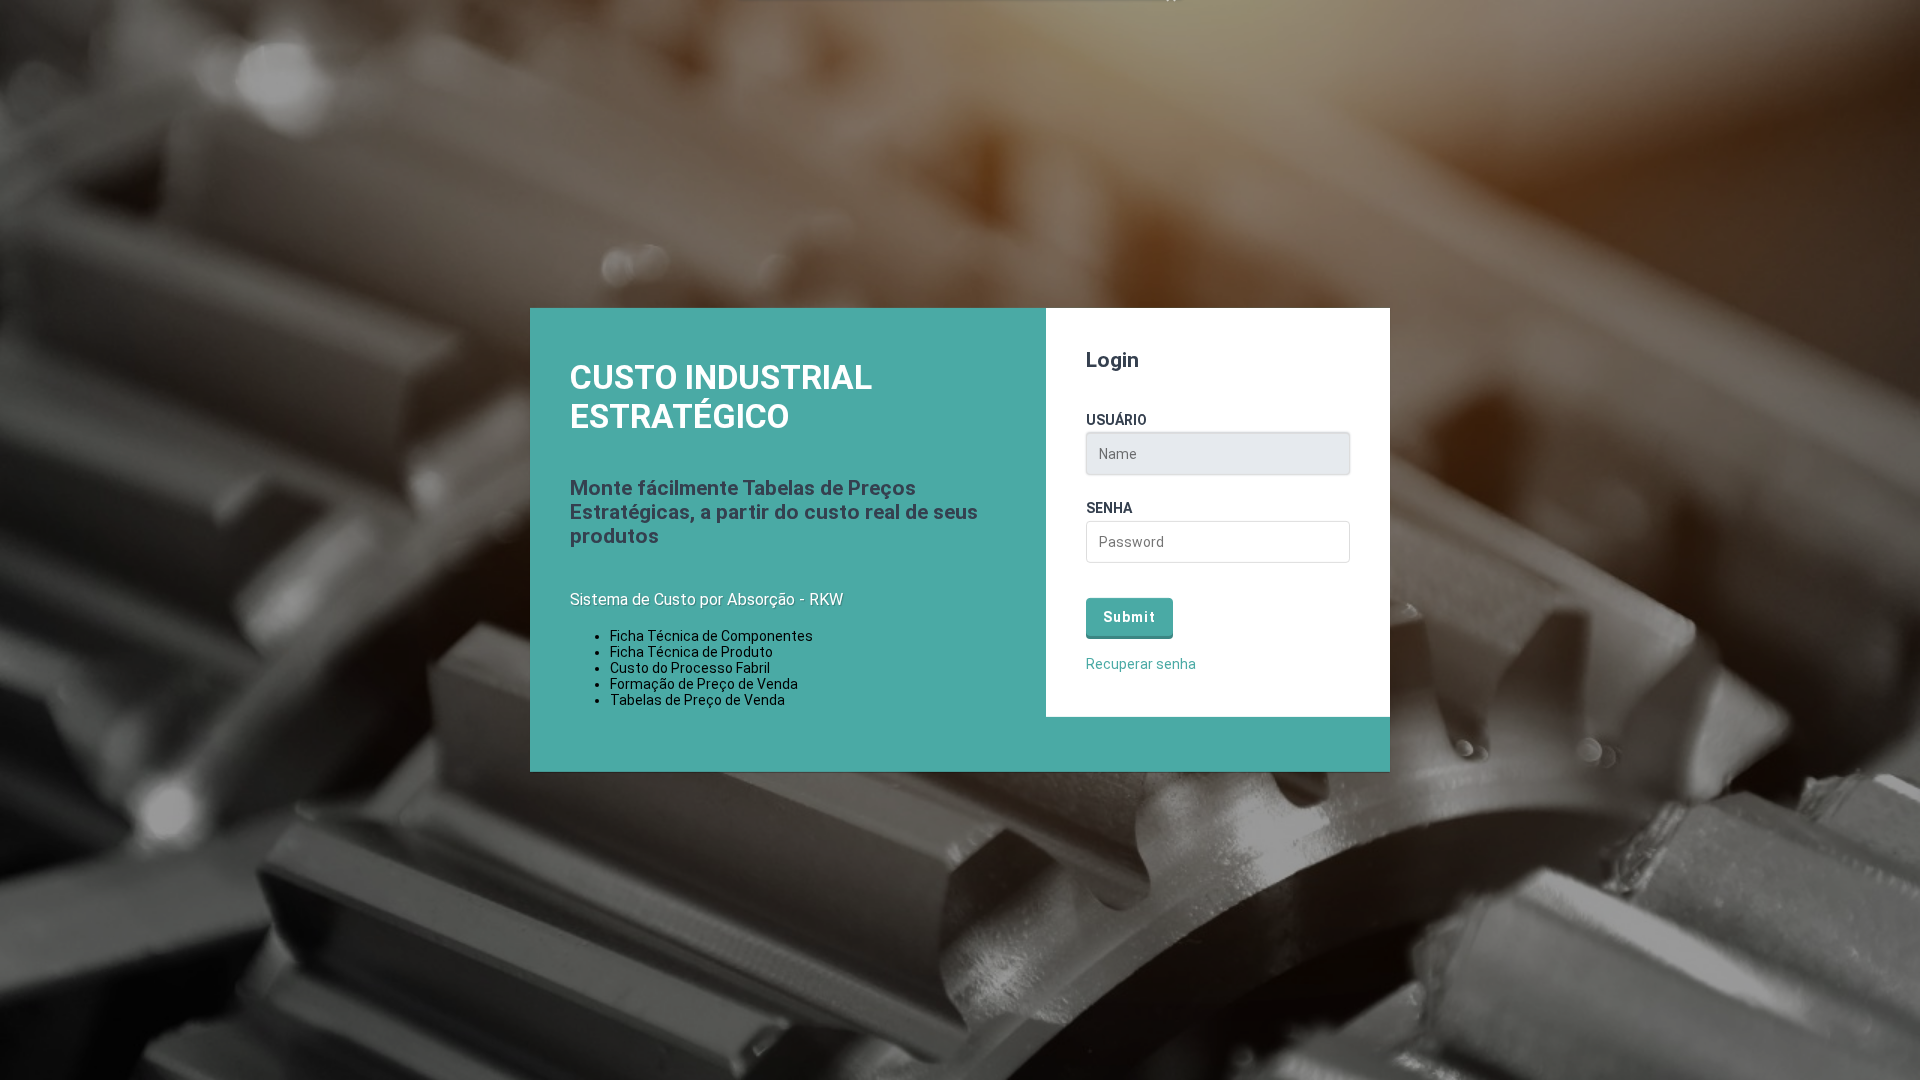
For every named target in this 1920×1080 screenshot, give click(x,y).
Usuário (1116, 420)
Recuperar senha (1141, 664)
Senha (1109, 508)
